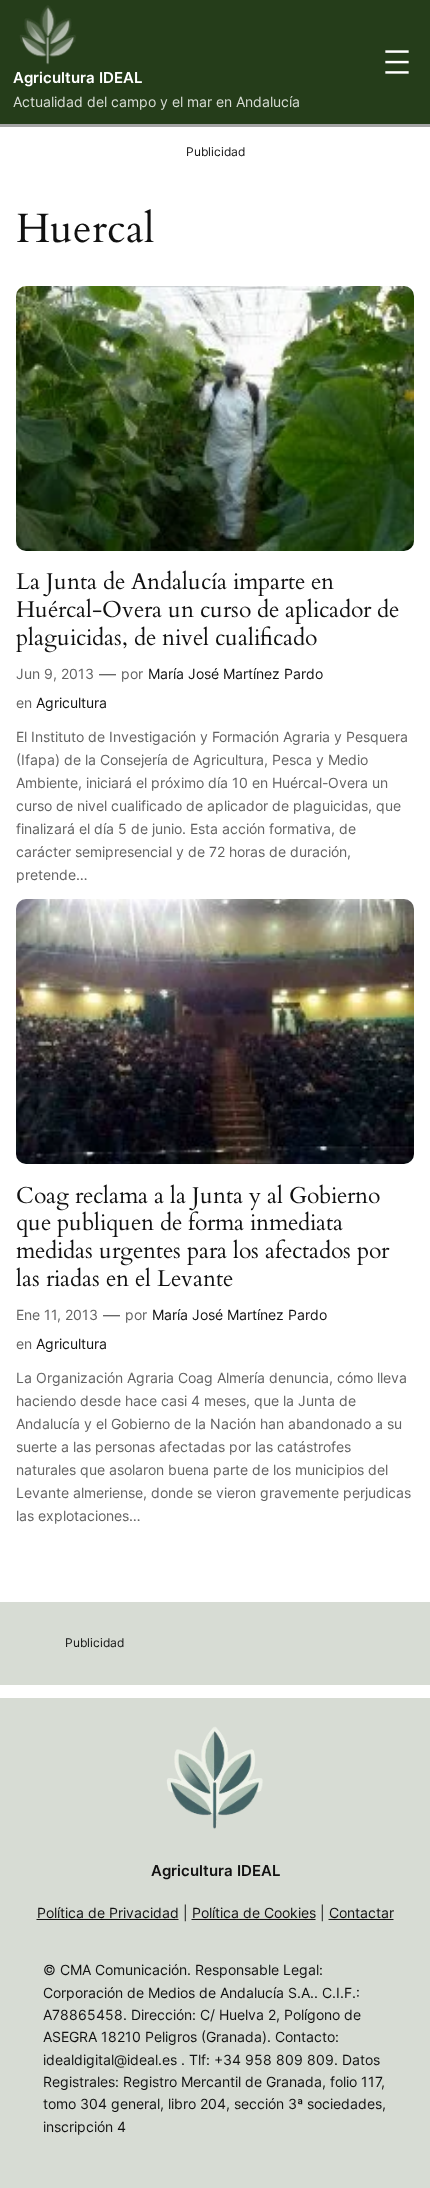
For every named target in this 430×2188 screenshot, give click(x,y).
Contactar (361, 1912)
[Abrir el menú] (397, 62)
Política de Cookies (254, 1912)
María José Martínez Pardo (235, 673)
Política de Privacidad (108, 1912)
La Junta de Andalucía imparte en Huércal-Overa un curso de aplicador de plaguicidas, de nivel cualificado (207, 609)
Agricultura (71, 702)
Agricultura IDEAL (77, 78)
